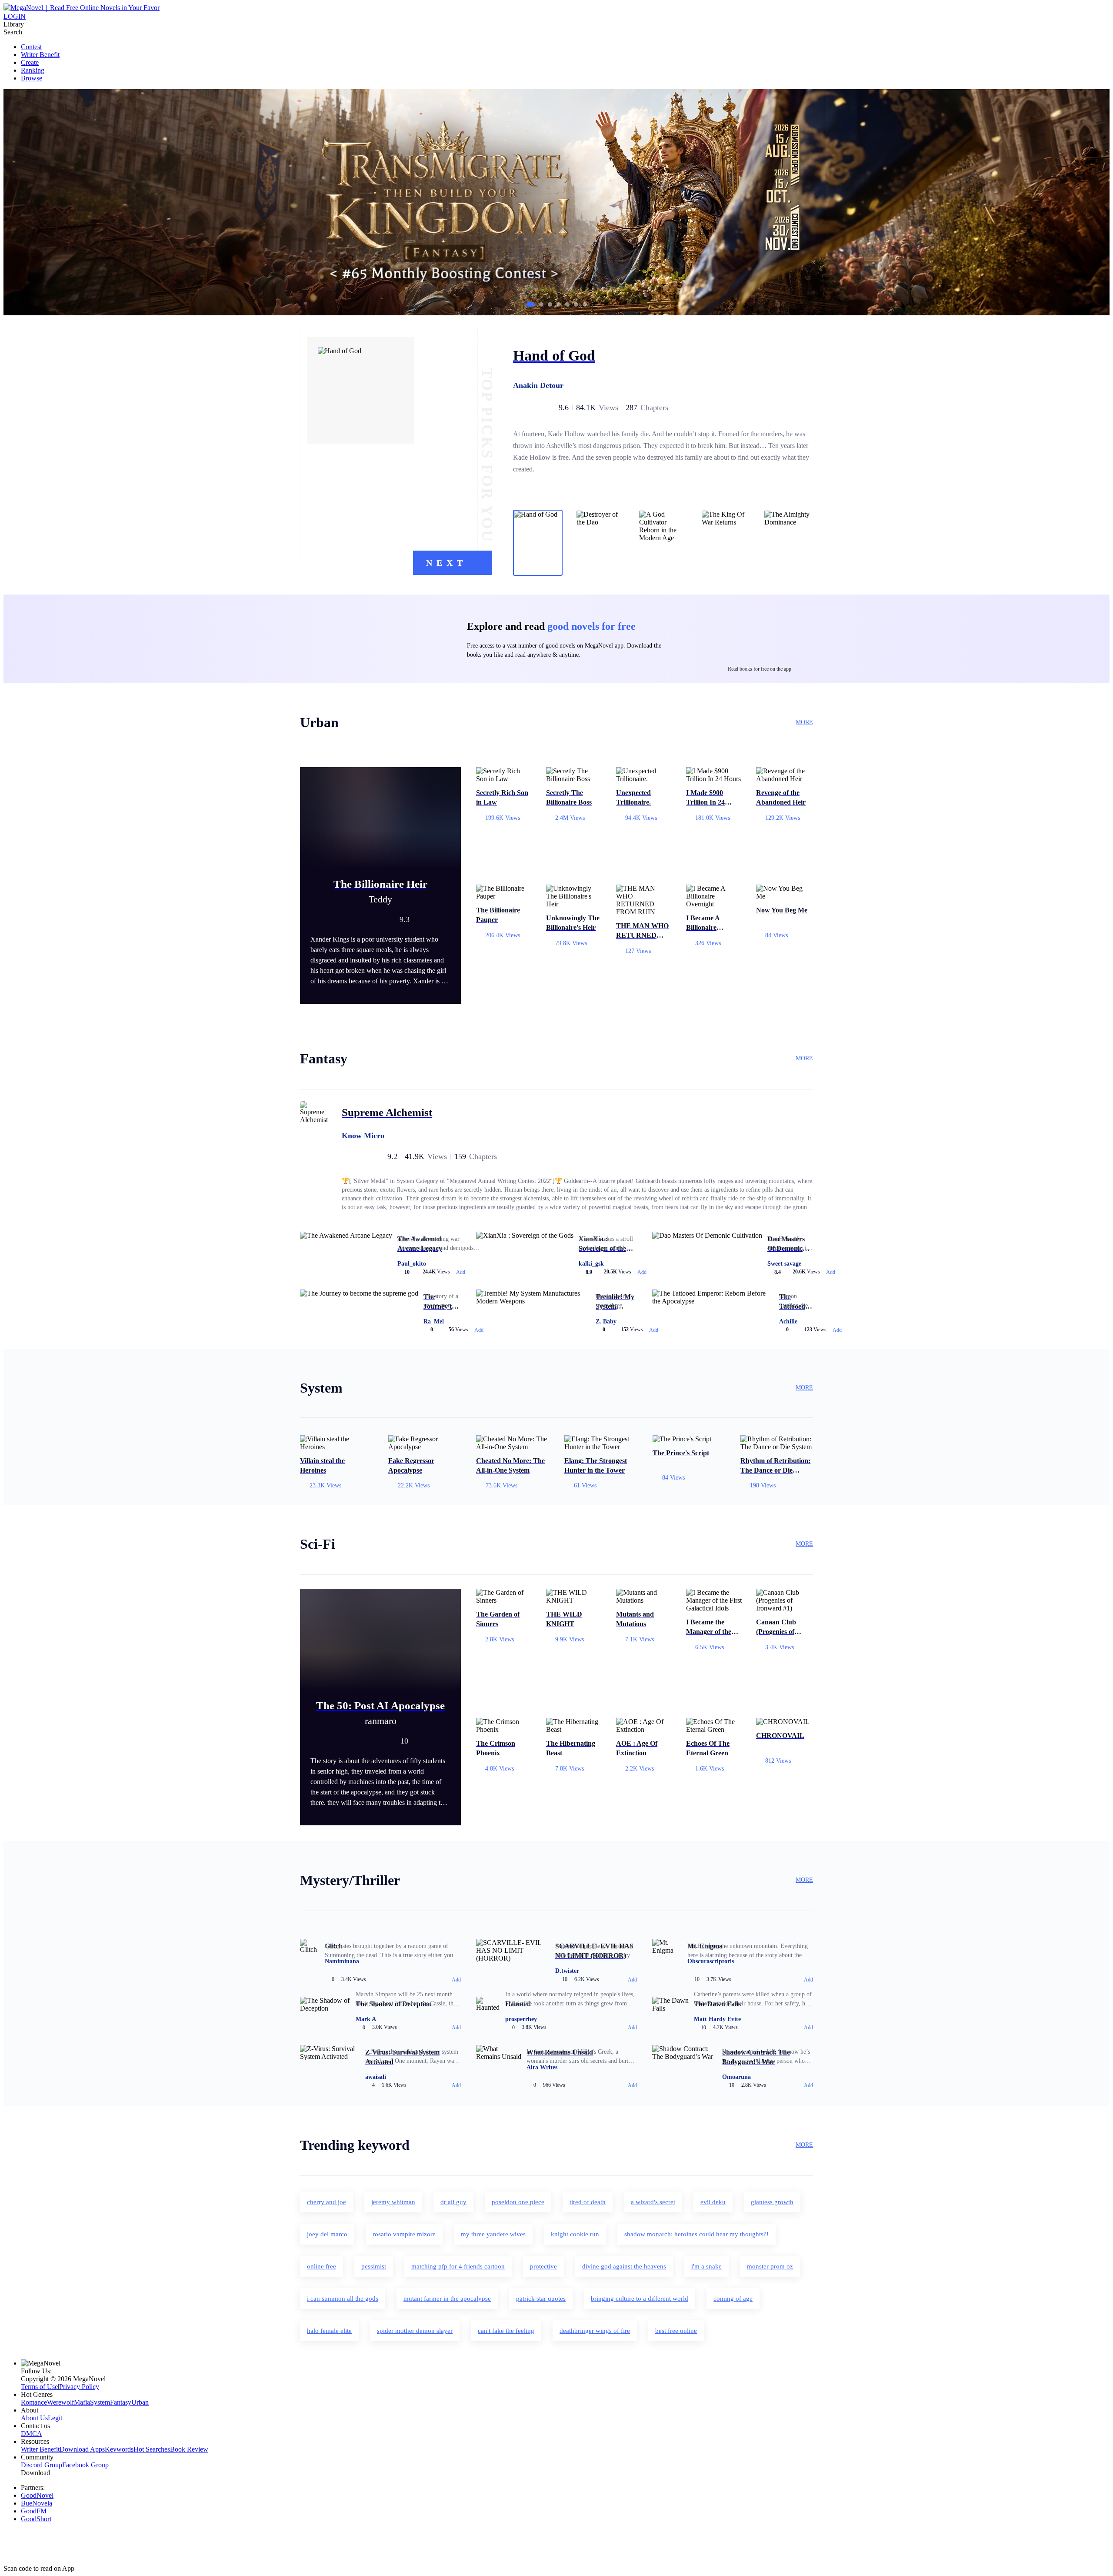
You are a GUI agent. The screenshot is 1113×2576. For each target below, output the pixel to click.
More (804, 722)
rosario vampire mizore (404, 2234)
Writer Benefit (40, 55)
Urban (140, 2402)
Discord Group (42, 2465)
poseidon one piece (518, 2202)
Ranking (33, 70)
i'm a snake (706, 2266)
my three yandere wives (493, 2234)
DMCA (32, 2434)
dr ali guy (453, 2202)
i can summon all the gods (343, 2299)
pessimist (374, 2266)
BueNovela (37, 2503)
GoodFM (34, 2511)
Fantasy (121, 2402)
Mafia (82, 2402)
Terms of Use (39, 2387)
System (100, 2402)
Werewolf (60, 2402)
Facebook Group (85, 2465)
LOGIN (15, 16)
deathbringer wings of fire (595, 2331)
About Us (34, 2418)
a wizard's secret (653, 2202)
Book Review (189, 2449)
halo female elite (329, 2331)
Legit (55, 2418)
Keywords (119, 2449)
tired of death (588, 2202)
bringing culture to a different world (640, 2299)
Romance (34, 2402)
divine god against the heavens (624, 2266)
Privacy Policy (79, 2387)
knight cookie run (575, 2234)
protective (543, 2266)
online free (322, 2266)
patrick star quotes (541, 2299)
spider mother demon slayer (415, 2331)
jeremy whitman (393, 2202)
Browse (32, 78)
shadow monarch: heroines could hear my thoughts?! (696, 2234)
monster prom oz (770, 2266)
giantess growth (772, 2202)
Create (30, 62)
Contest (31, 47)
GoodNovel (37, 2495)
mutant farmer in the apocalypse (447, 2299)
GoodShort (36, 2519)
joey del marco (327, 2234)
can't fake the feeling (506, 2331)
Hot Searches (152, 2449)
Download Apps (82, 2449)
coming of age (733, 2299)
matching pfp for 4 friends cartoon (458, 2266)
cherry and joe (327, 2202)
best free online (676, 2331)
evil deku (713, 2202)
